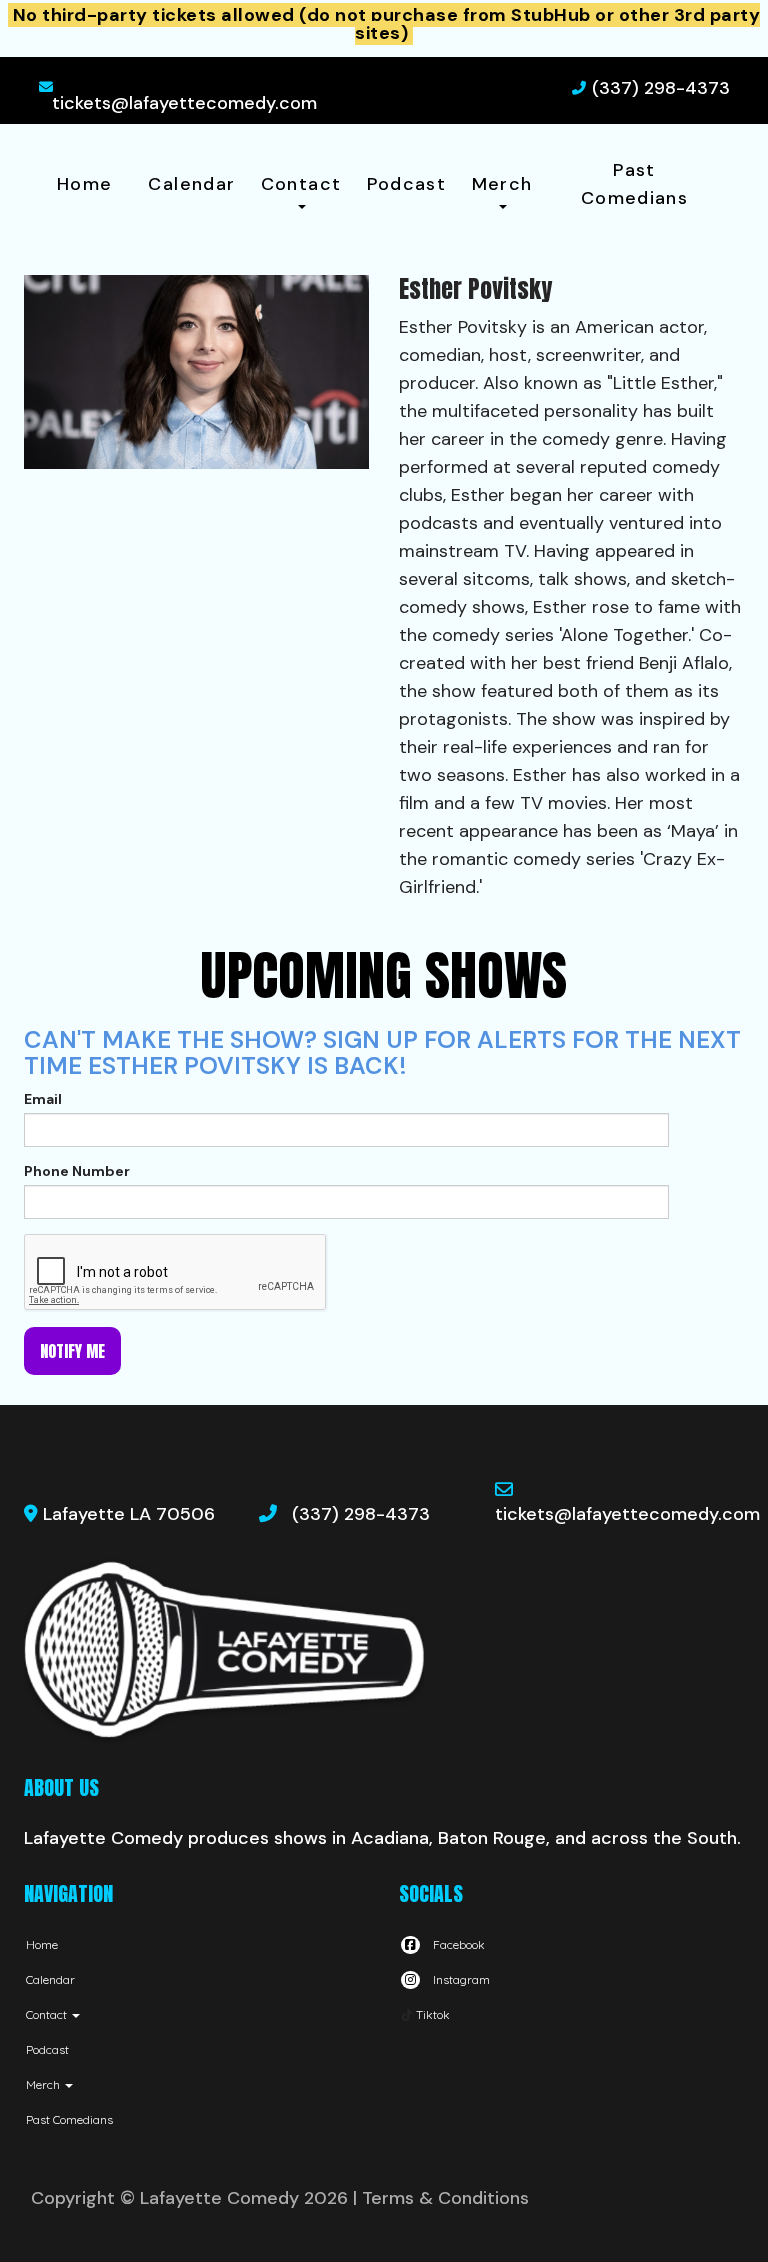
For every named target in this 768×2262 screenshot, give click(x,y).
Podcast (407, 184)
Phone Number (77, 1171)
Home (84, 184)
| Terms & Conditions (441, 2198)
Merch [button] (502, 184)
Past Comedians (634, 184)
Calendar (191, 184)
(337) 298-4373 (661, 88)
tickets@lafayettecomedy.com (184, 103)
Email (43, 1099)
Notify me (72, 1351)
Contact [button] (301, 184)
